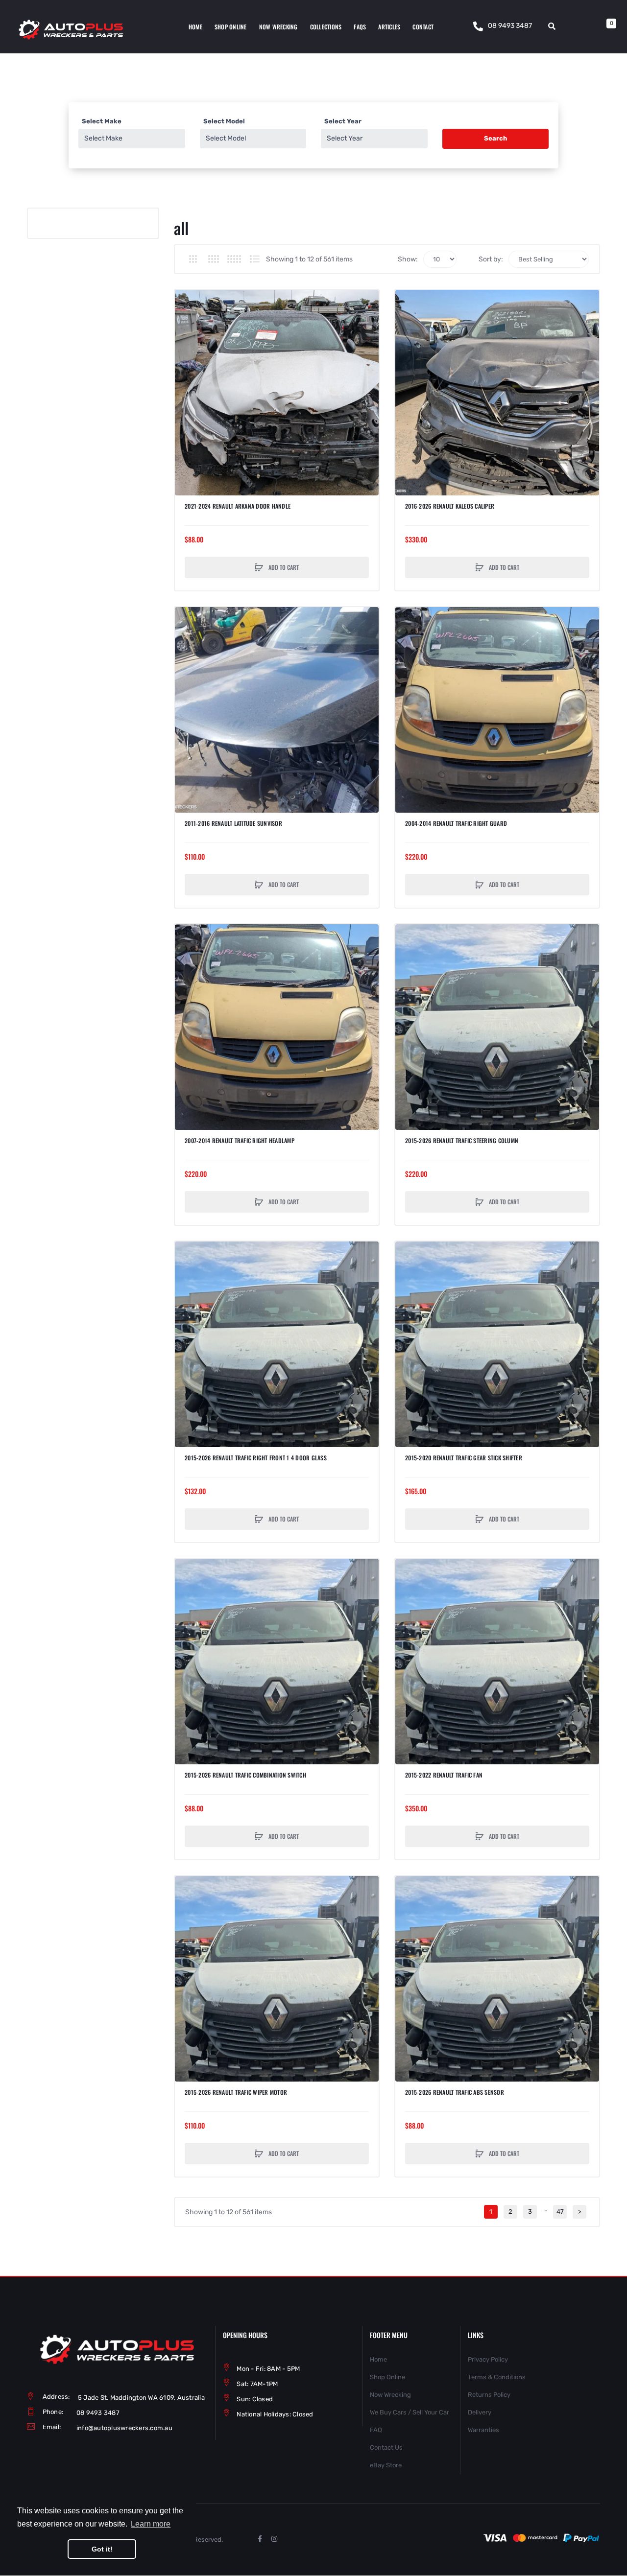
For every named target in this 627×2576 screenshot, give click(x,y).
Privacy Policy (488, 2359)
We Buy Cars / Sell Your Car (410, 2412)
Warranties (483, 2430)
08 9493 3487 (510, 26)
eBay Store (386, 2465)
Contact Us (386, 2447)
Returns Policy (489, 2395)
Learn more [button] (151, 2524)
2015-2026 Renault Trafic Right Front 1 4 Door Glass (256, 1458)
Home (378, 2359)
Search (495, 138)
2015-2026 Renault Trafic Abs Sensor (455, 2092)
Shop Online (387, 2377)
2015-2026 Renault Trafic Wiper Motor (236, 2092)
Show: (408, 259)
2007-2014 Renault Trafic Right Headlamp (240, 1141)
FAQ (376, 2430)
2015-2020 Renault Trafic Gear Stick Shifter (464, 1458)
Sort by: (491, 259)
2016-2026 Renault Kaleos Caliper (450, 506)
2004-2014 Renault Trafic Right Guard (456, 823)
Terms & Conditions (497, 2377)
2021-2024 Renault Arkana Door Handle (238, 506)
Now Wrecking (390, 2395)
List (254, 259)
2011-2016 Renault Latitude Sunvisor (233, 823)
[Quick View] (187, 339)
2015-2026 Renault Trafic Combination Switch (245, 1775)
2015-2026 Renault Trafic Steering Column (462, 1141)
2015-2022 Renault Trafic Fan (444, 1775)
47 (560, 2212)
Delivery (480, 2412)
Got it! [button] (102, 2549)
